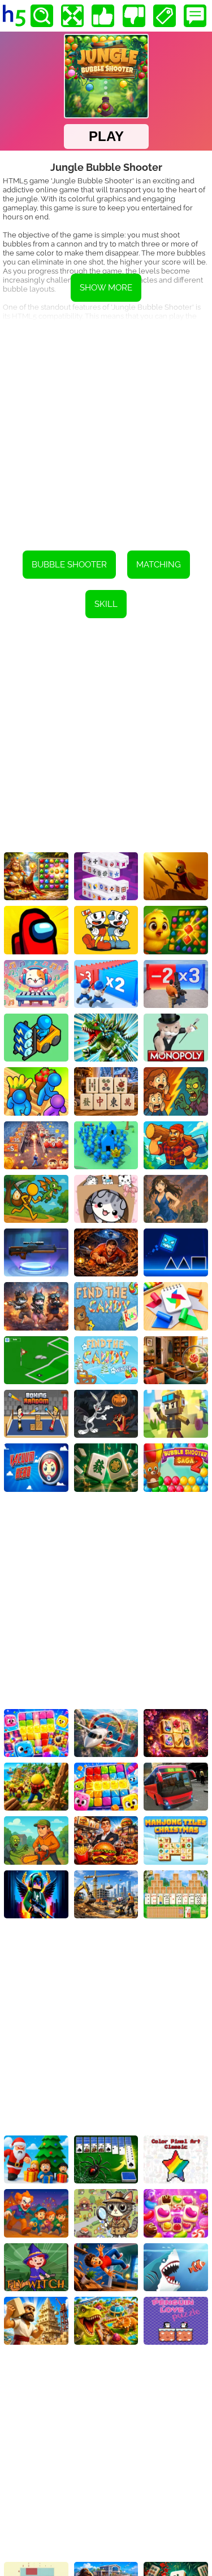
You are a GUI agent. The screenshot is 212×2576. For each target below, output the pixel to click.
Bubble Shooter (69, 565)
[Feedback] (195, 16)
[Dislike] (134, 16)
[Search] (42, 16)
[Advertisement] (106, 428)
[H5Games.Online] (14, 16)
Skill (106, 604)
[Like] (103, 16)
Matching (159, 565)
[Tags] (165, 16)
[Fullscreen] (72, 16)
